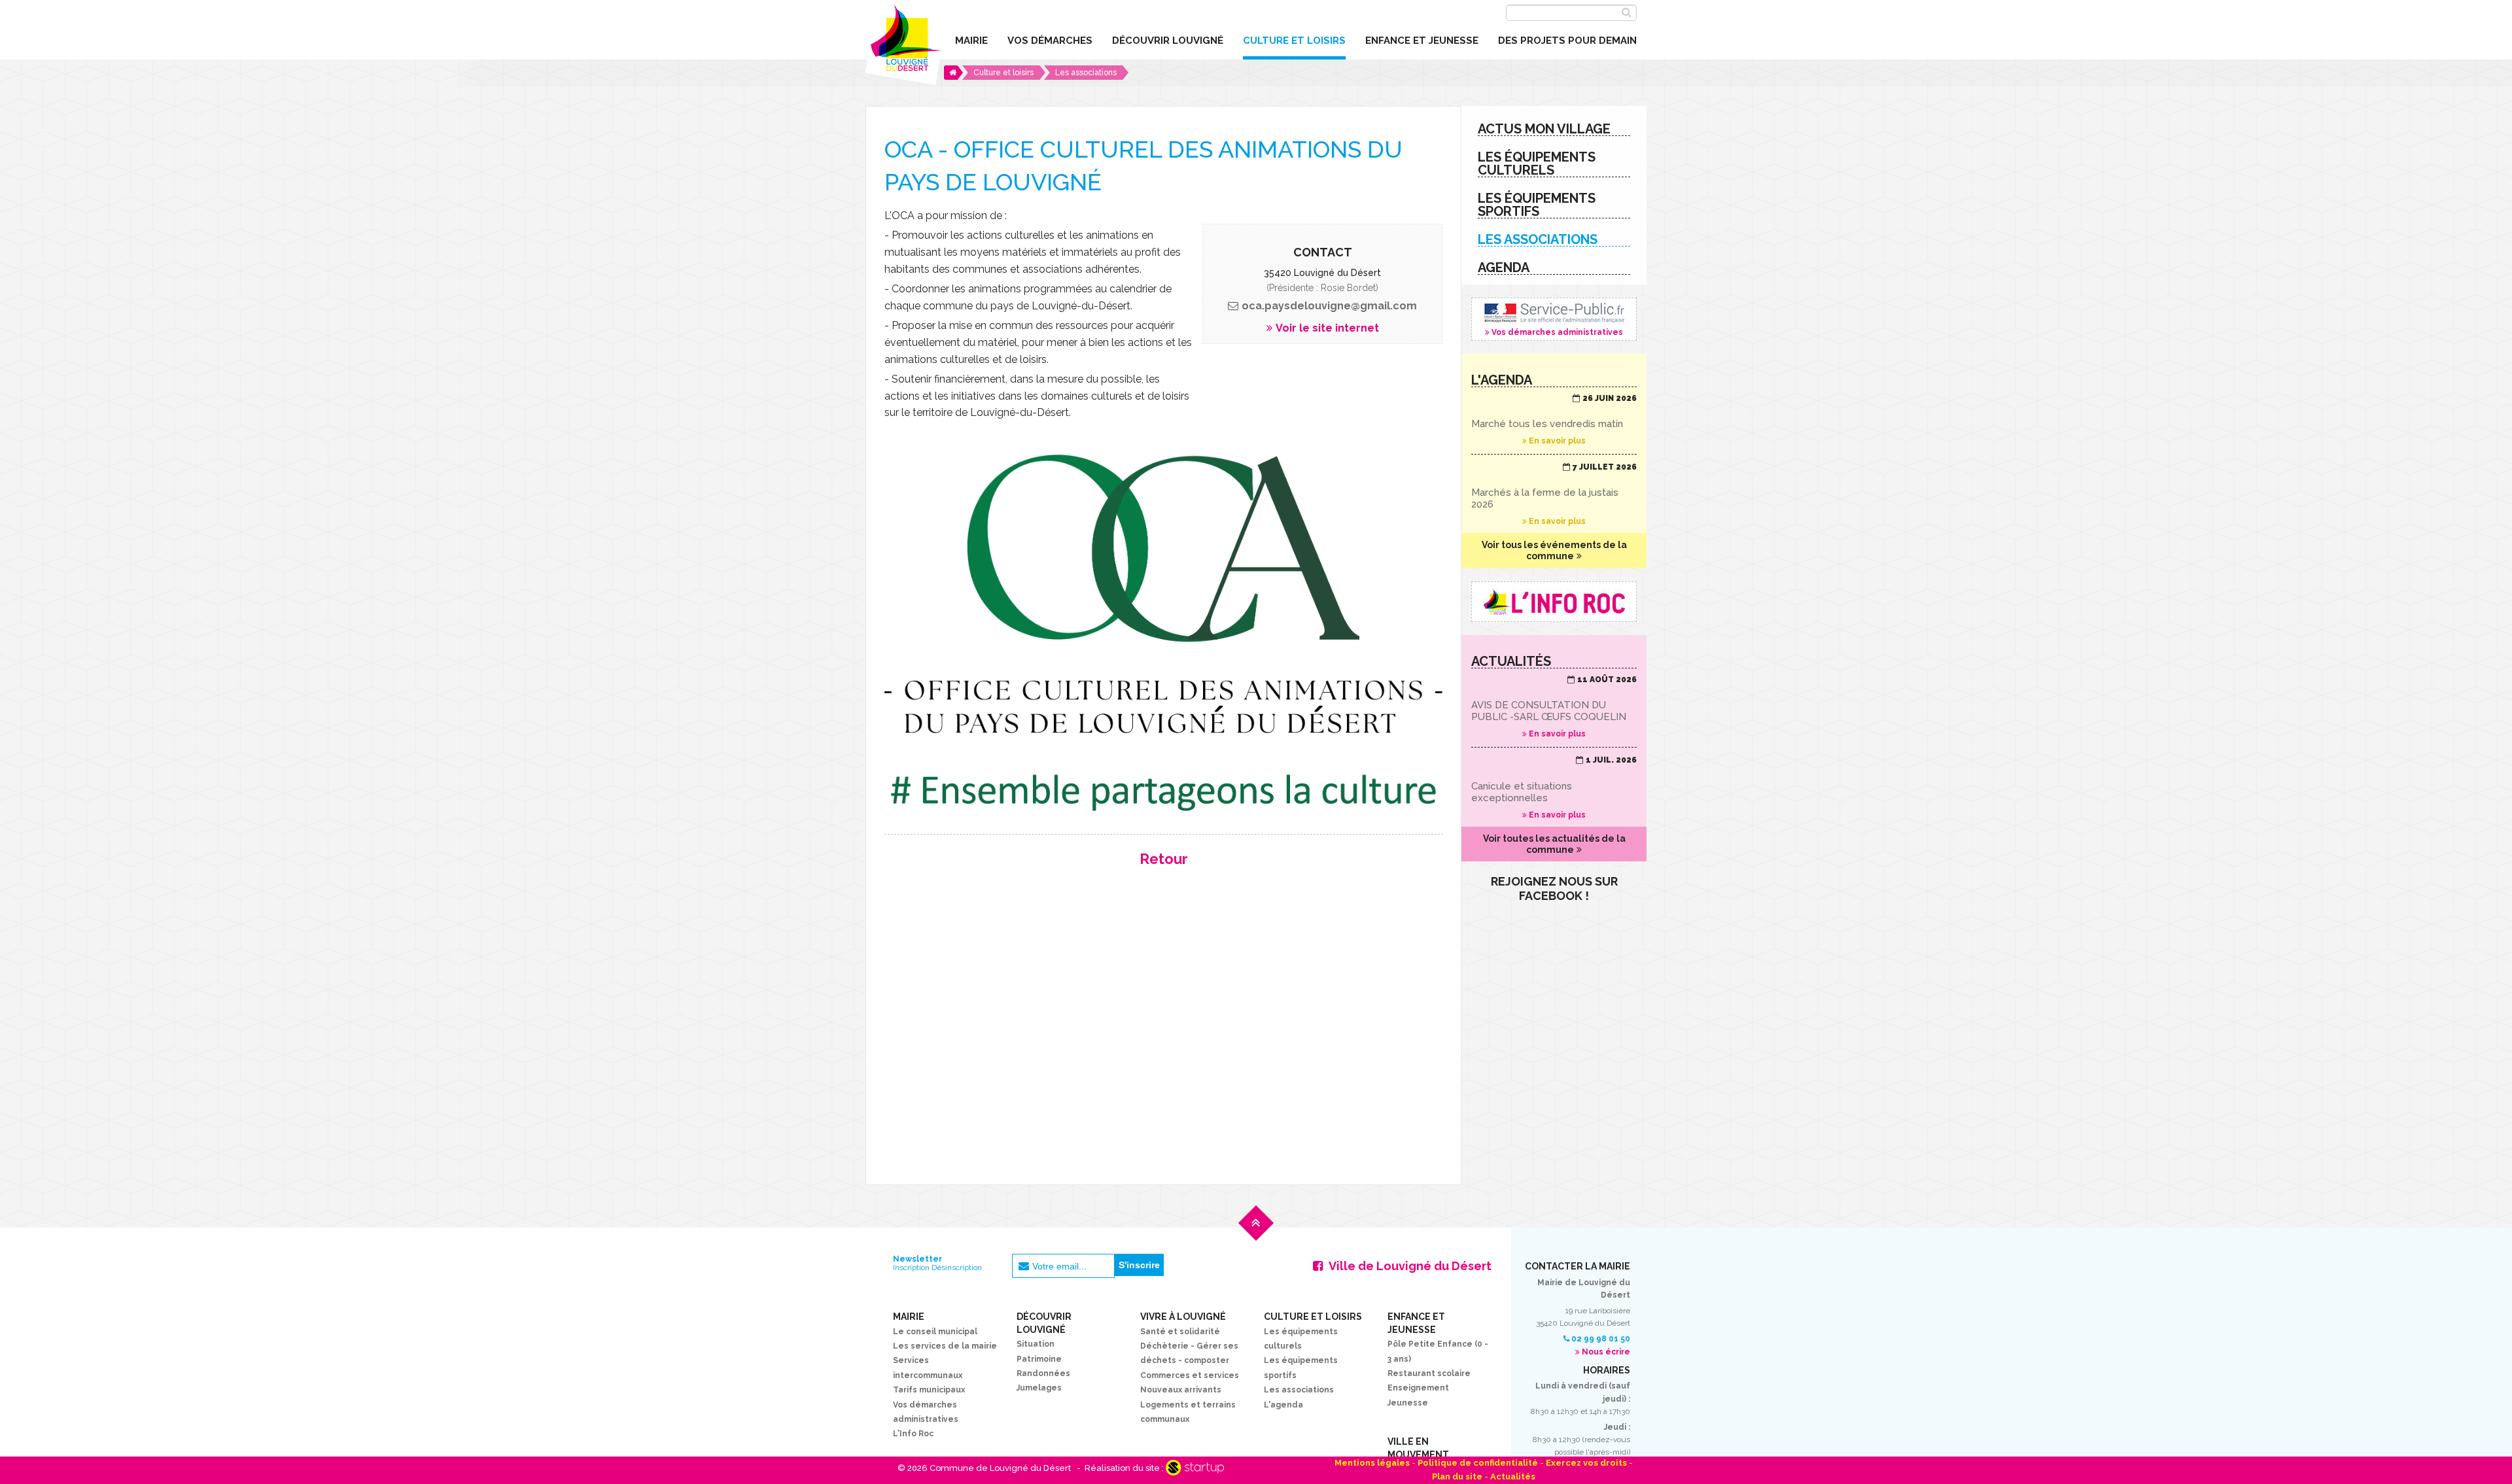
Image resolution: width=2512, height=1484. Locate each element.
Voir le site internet (1327, 328)
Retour (1164, 859)
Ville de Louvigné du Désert (1410, 1266)
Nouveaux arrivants (1181, 1390)
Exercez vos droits (1586, 1463)
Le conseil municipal (935, 1332)
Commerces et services (1190, 1375)
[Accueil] (953, 73)
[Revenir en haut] (1256, 1233)
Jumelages (1039, 1388)
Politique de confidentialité (1478, 1463)
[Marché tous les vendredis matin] (1554, 420)
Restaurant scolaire (1429, 1373)
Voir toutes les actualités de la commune (1554, 844)
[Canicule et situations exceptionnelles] (1554, 787)
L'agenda (1283, 1405)
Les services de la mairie (945, 1346)
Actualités (1513, 1476)
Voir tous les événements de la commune (1554, 550)
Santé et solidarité (1180, 1332)
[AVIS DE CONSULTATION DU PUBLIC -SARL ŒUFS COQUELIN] (1554, 707)
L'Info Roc (913, 1434)
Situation (1036, 1344)
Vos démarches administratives (1554, 319)
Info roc (1554, 602)
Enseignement (1418, 1388)
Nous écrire (1606, 1352)
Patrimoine (1039, 1359)
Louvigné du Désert (904, 43)
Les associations (1299, 1390)
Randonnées (1043, 1373)
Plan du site (1457, 1476)
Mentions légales (1372, 1463)
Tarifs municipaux (929, 1390)
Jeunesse (1408, 1403)
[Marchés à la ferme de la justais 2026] (1554, 494)
